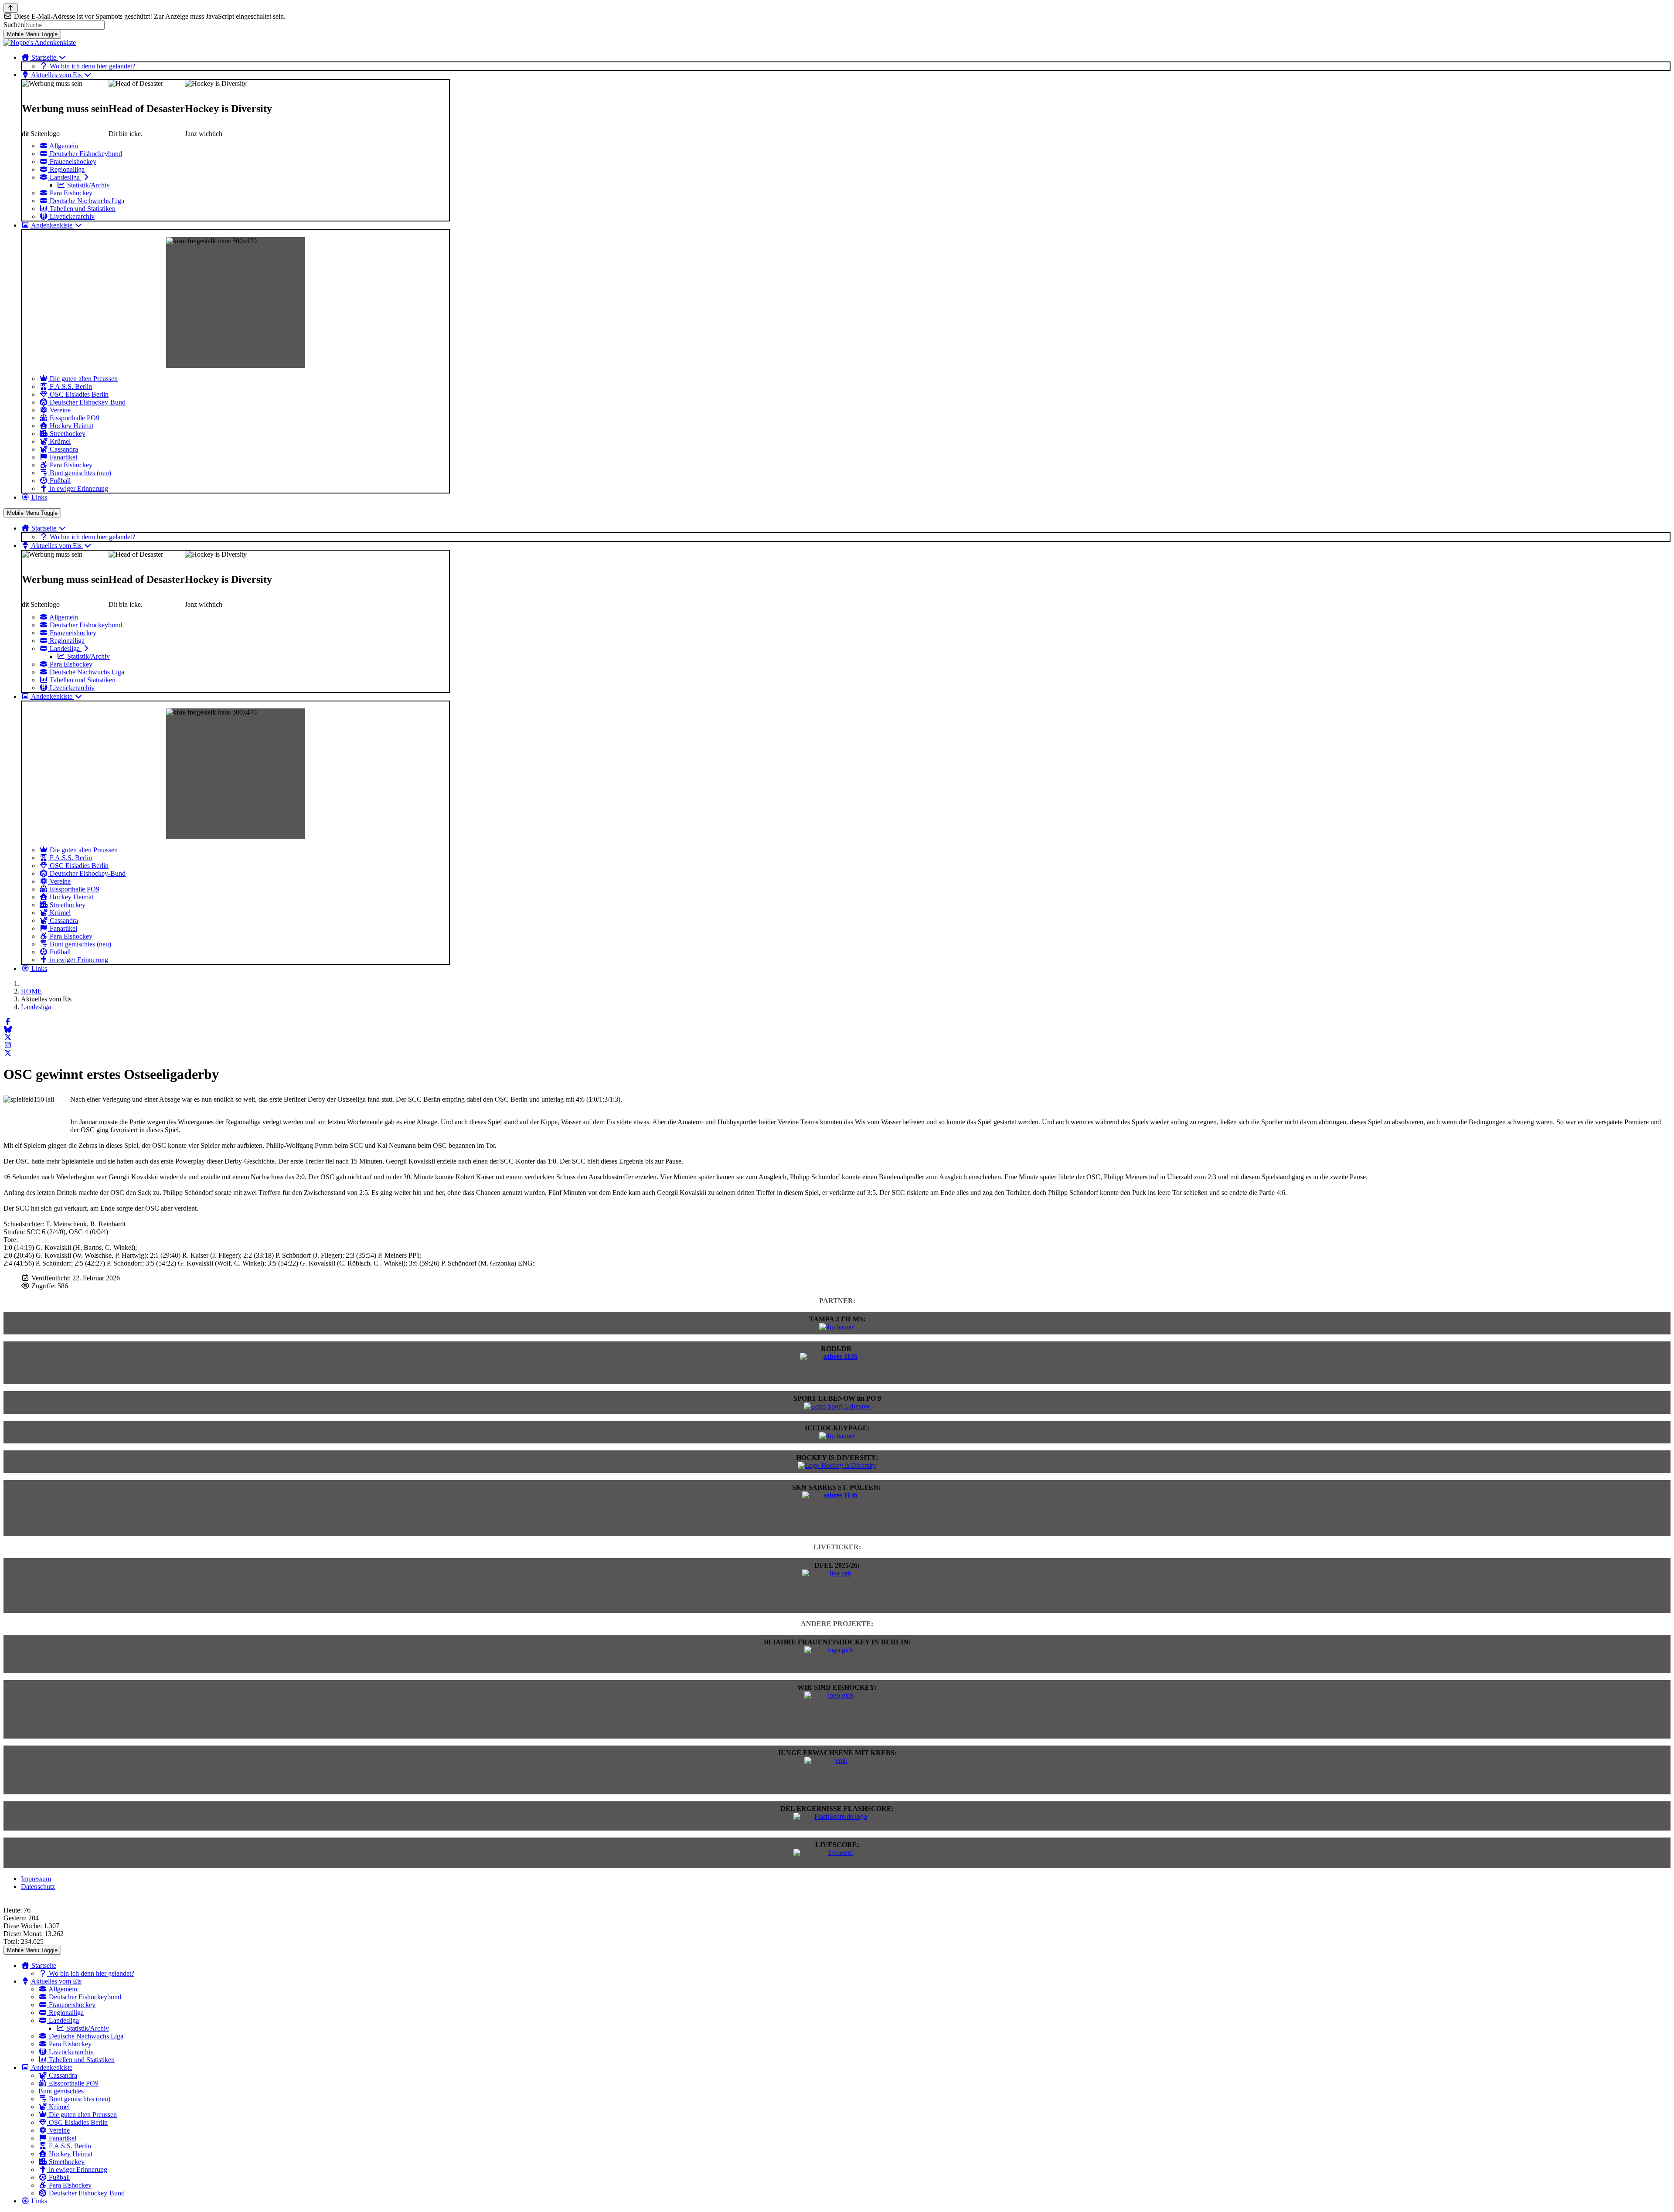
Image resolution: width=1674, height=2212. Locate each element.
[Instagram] (8, 1045)
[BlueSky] (8, 1029)
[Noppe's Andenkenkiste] (40, 43)
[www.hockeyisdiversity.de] (837, 1465)
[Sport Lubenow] (837, 1406)
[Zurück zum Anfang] (11, 8)
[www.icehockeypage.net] (837, 1436)
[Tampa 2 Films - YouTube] (837, 1327)
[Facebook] (8, 1022)
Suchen (14, 25)
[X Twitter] (8, 1037)
